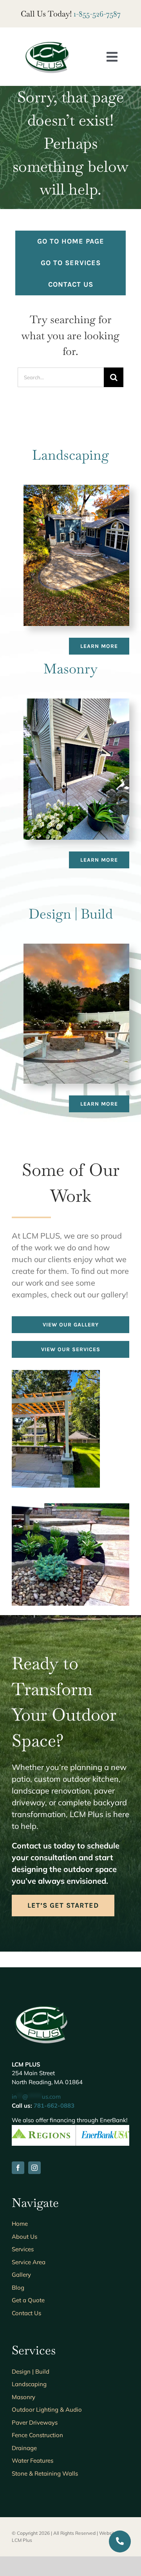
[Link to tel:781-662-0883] (120, 2541)
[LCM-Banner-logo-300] (47, 43)
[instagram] (34, 2168)
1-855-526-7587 (97, 14)
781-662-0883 (54, 2106)
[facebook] (18, 2168)
